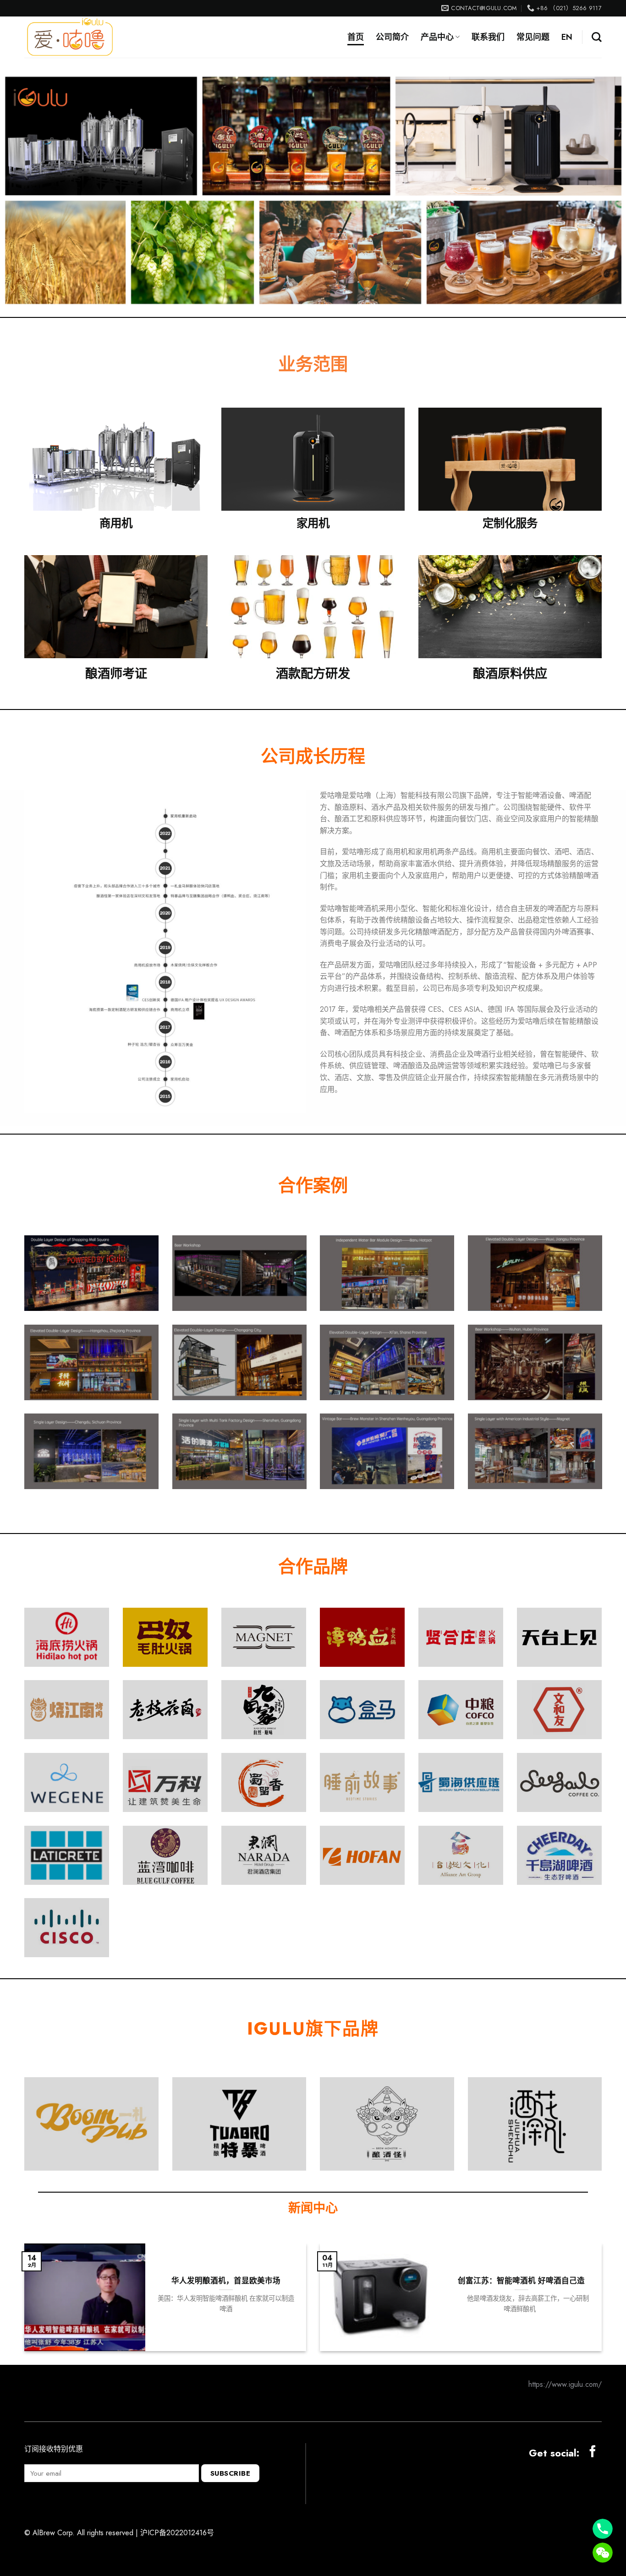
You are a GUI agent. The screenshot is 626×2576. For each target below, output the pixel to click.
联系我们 (488, 37)
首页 (356, 37)
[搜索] (597, 37)
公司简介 (392, 37)
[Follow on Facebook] (593, 2452)
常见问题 (533, 37)
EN (567, 37)
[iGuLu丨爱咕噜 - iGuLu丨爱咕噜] (70, 37)
